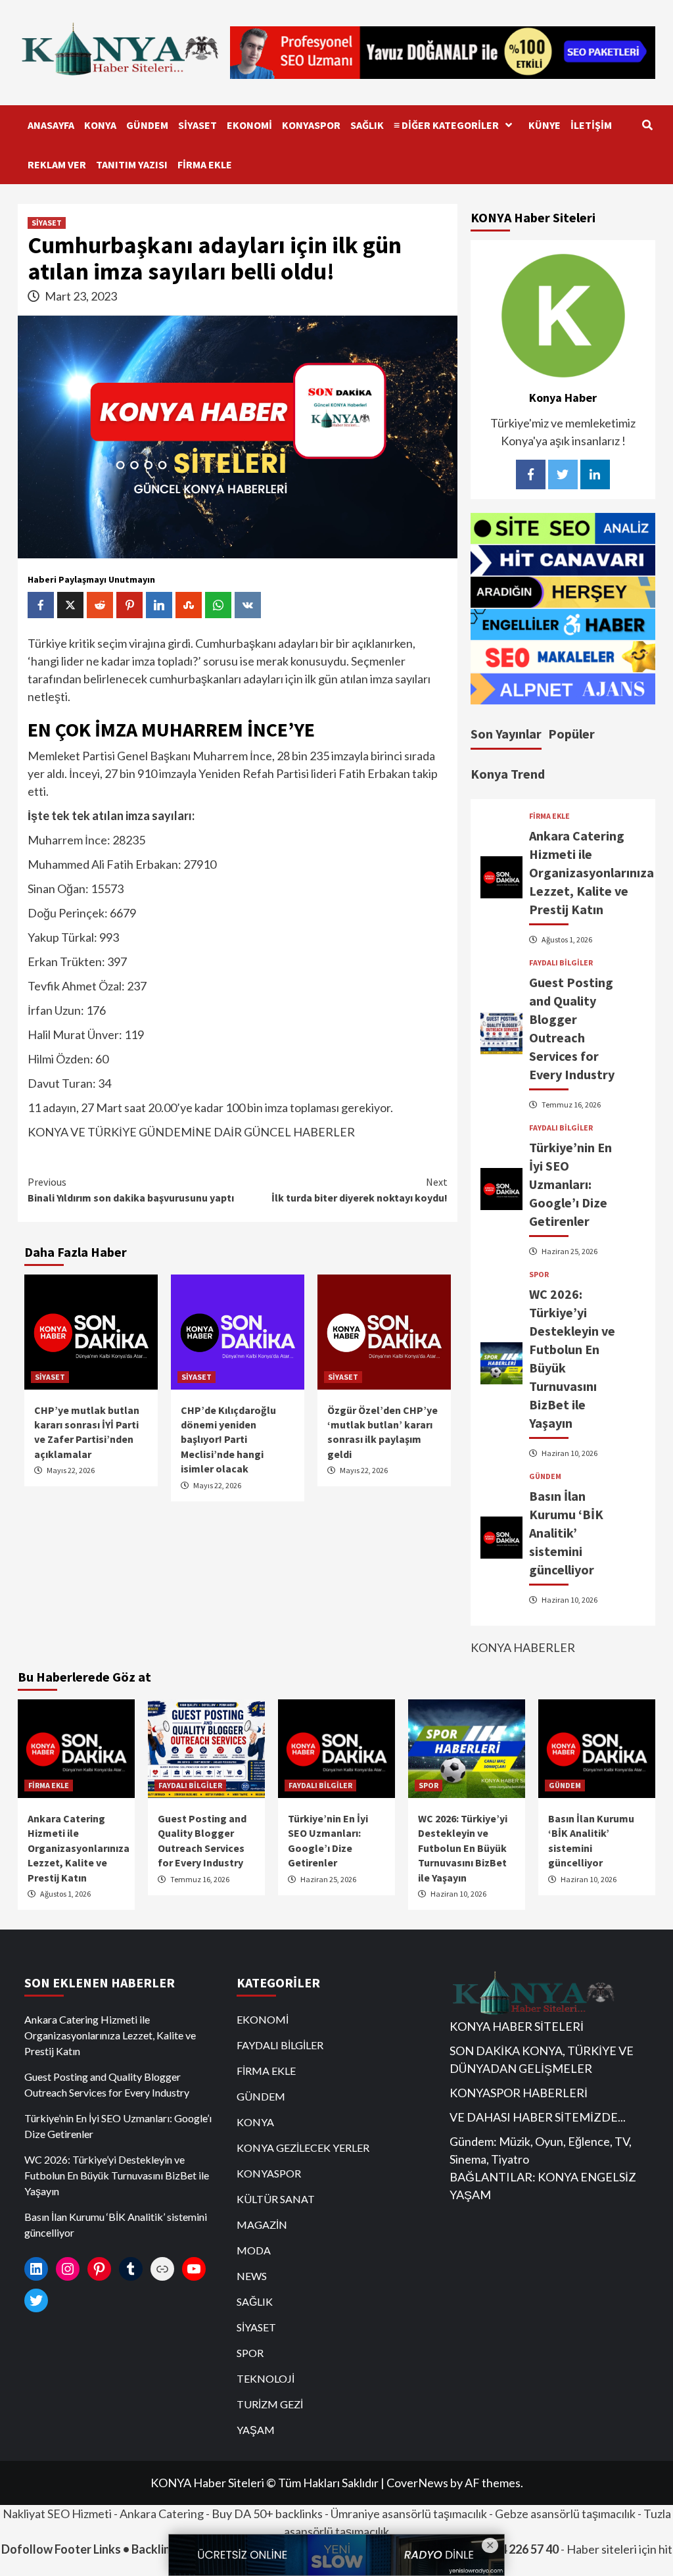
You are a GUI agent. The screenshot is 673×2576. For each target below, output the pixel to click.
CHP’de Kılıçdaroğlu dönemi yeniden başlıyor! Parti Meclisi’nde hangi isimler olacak (228, 1440)
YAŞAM (256, 2430)
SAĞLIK (367, 125)
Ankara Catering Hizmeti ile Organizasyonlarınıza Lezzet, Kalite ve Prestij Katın (592, 872)
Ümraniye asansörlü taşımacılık (409, 2514)
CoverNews (417, 2483)
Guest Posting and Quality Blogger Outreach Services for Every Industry (107, 2084)
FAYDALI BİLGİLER (561, 963)
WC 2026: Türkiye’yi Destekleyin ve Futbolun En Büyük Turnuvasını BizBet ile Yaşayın (463, 1848)
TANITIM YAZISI (132, 164)
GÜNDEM (147, 125)
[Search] (647, 125)
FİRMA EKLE (205, 164)
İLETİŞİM (591, 125)
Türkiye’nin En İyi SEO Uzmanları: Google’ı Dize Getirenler (570, 1184)
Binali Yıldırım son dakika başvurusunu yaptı (131, 1190)
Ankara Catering (162, 2514)
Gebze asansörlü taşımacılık (565, 2514)
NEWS (252, 2276)
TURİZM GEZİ (270, 2404)
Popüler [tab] (571, 734)
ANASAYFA (51, 125)
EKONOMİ (249, 125)
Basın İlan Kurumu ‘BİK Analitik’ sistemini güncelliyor (566, 1533)
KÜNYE (545, 125)
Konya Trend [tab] (508, 774)
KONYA (100, 125)
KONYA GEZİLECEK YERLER (303, 2148)
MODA (254, 2250)
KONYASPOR (311, 125)
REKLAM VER (57, 164)
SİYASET (197, 125)
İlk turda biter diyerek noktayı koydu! (360, 1190)
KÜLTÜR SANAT (276, 2199)
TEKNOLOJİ (266, 2378)
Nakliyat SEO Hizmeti (57, 2514)
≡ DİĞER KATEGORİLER (446, 125)
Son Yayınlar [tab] (506, 734)
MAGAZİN (262, 2224)
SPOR (539, 1275)
